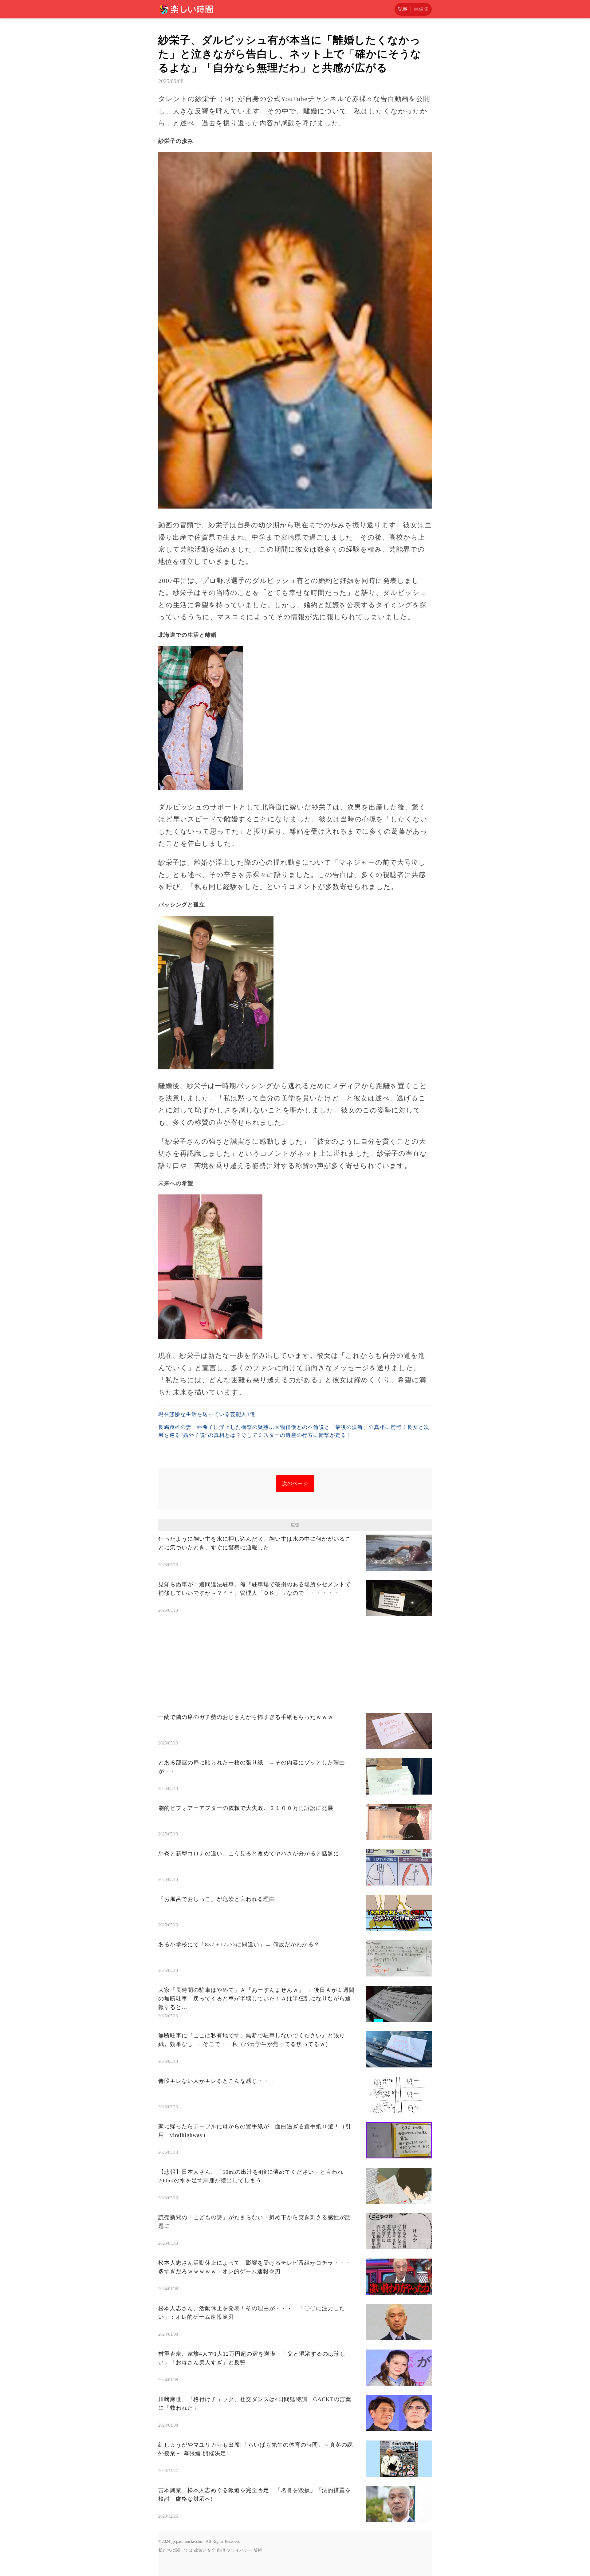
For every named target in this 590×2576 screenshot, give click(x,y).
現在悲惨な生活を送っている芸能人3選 (207, 1414)
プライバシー (239, 2550)
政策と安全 (205, 2550)
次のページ (295, 1483)
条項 (221, 2550)
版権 (258, 2550)
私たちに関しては (175, 2550)
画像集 (421, 9)
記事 (403, 9)
